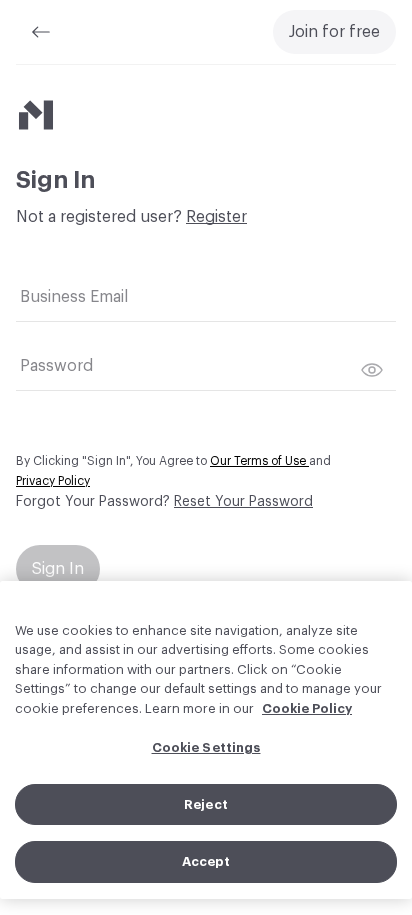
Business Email (74, 297)
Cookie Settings (206, 747)
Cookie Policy (307, 708)
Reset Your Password (243, 502)
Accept (206, 861)
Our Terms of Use (259, 461)
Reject (206, 804)
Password (56, 366)
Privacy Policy (53, 481)
